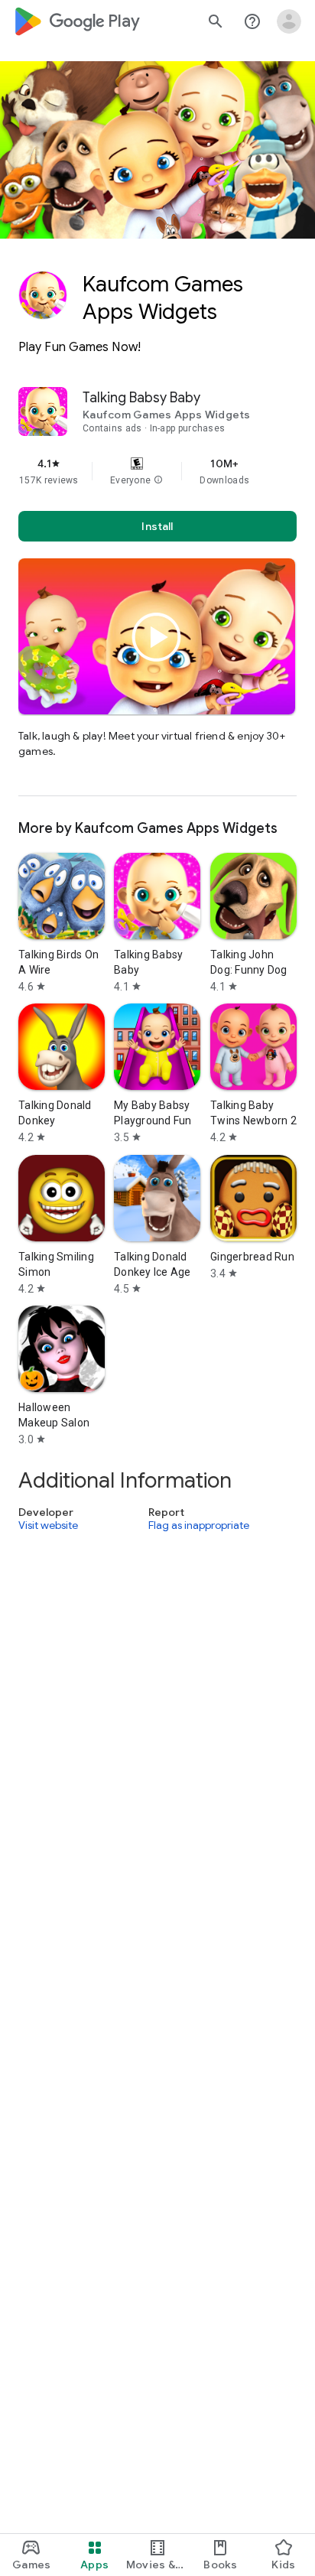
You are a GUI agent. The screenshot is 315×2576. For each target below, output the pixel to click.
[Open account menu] (289, 21)
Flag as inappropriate (199, 1526)
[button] (158, 480)
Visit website (48, 1526)
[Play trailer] (157, 637)
